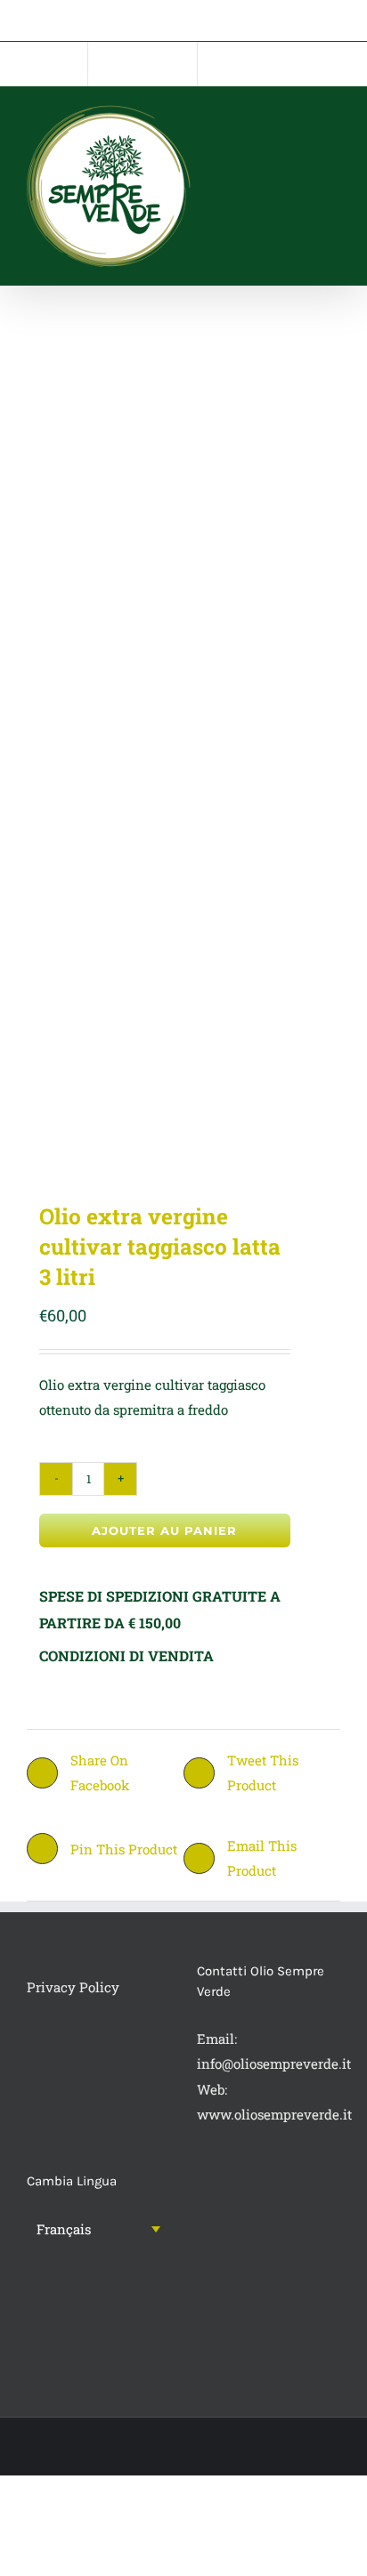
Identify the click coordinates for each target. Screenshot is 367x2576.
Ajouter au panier (164, 1530)
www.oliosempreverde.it (274, 2114)
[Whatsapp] (80, 2299)
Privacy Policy (73, 1987)
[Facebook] (32, 2299)
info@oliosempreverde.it (274, 2063)
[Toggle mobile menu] (333, 123)
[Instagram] (56, 2299)
